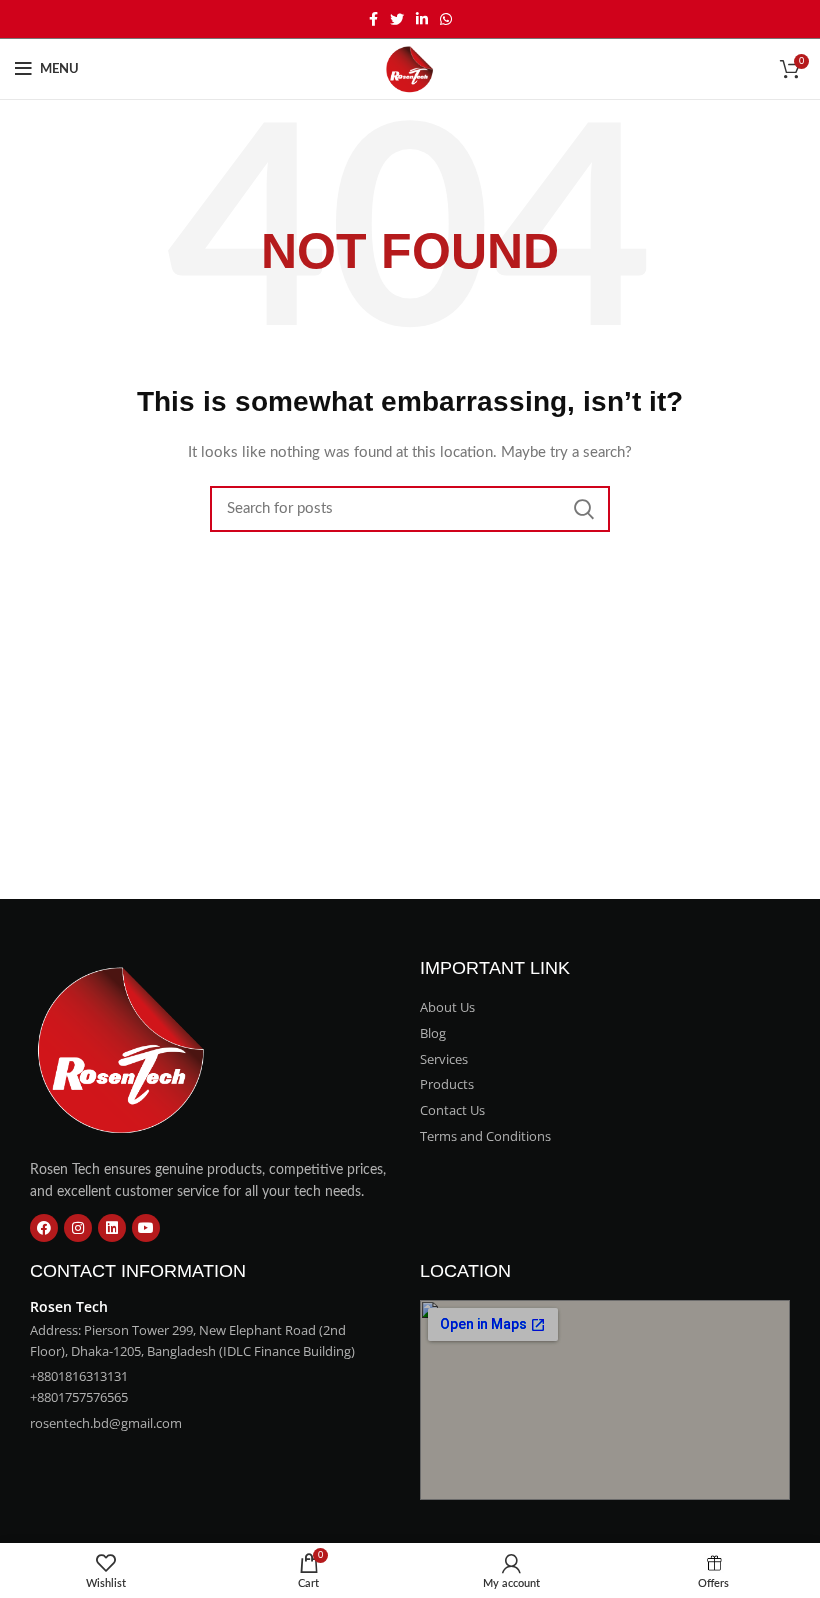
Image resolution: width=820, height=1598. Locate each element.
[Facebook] (44, 1228)
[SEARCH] (583, 509)
